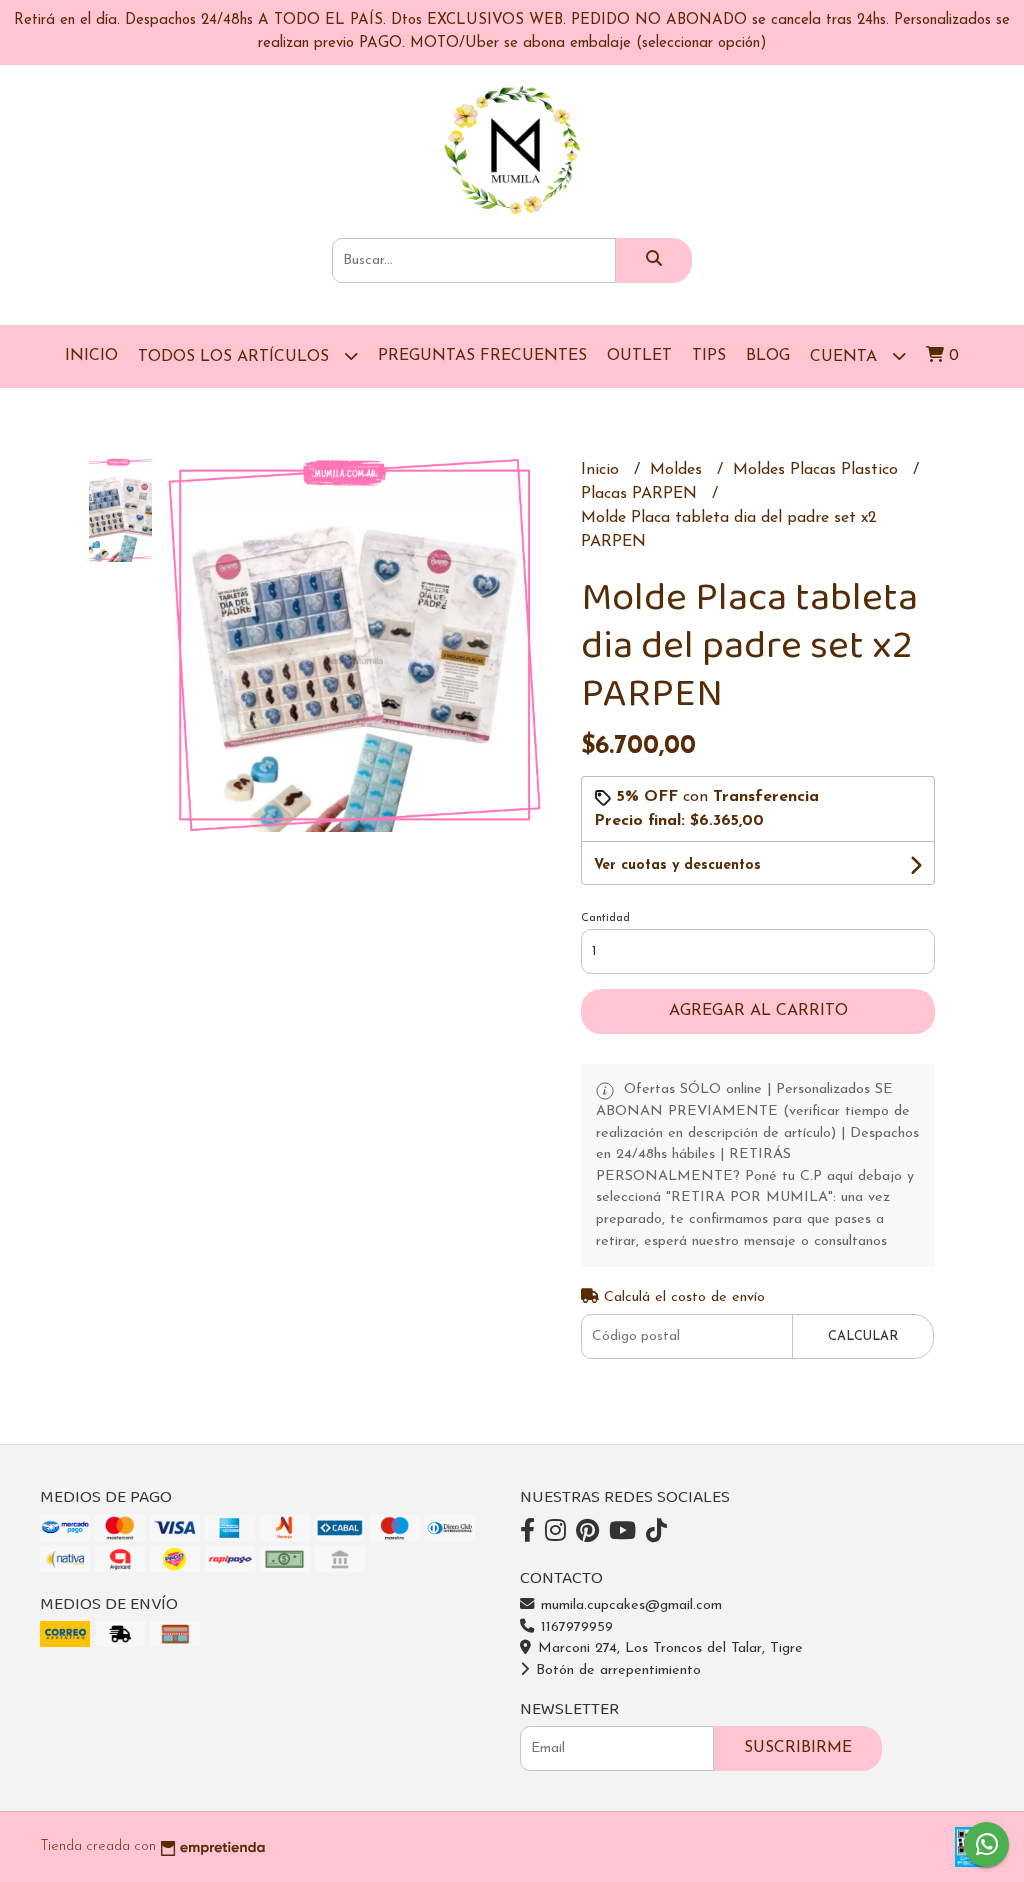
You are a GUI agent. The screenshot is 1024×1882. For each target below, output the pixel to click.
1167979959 (574, 1627)
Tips (709, 356)
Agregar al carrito (758, 1011)
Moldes (678, 470)
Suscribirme (798, 1748)
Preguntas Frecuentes (482, 356)
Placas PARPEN (641, 494)
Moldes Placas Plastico (818, 470)
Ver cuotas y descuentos (677, 865)
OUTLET (639, 356)
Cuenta (846, 357)
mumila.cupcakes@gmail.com (629, 1605)
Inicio (91, 356)
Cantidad (605, 918)
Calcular (863, 1336)
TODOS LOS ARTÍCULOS (236, 357)
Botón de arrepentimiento (616, 1670)
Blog (768, 356)
